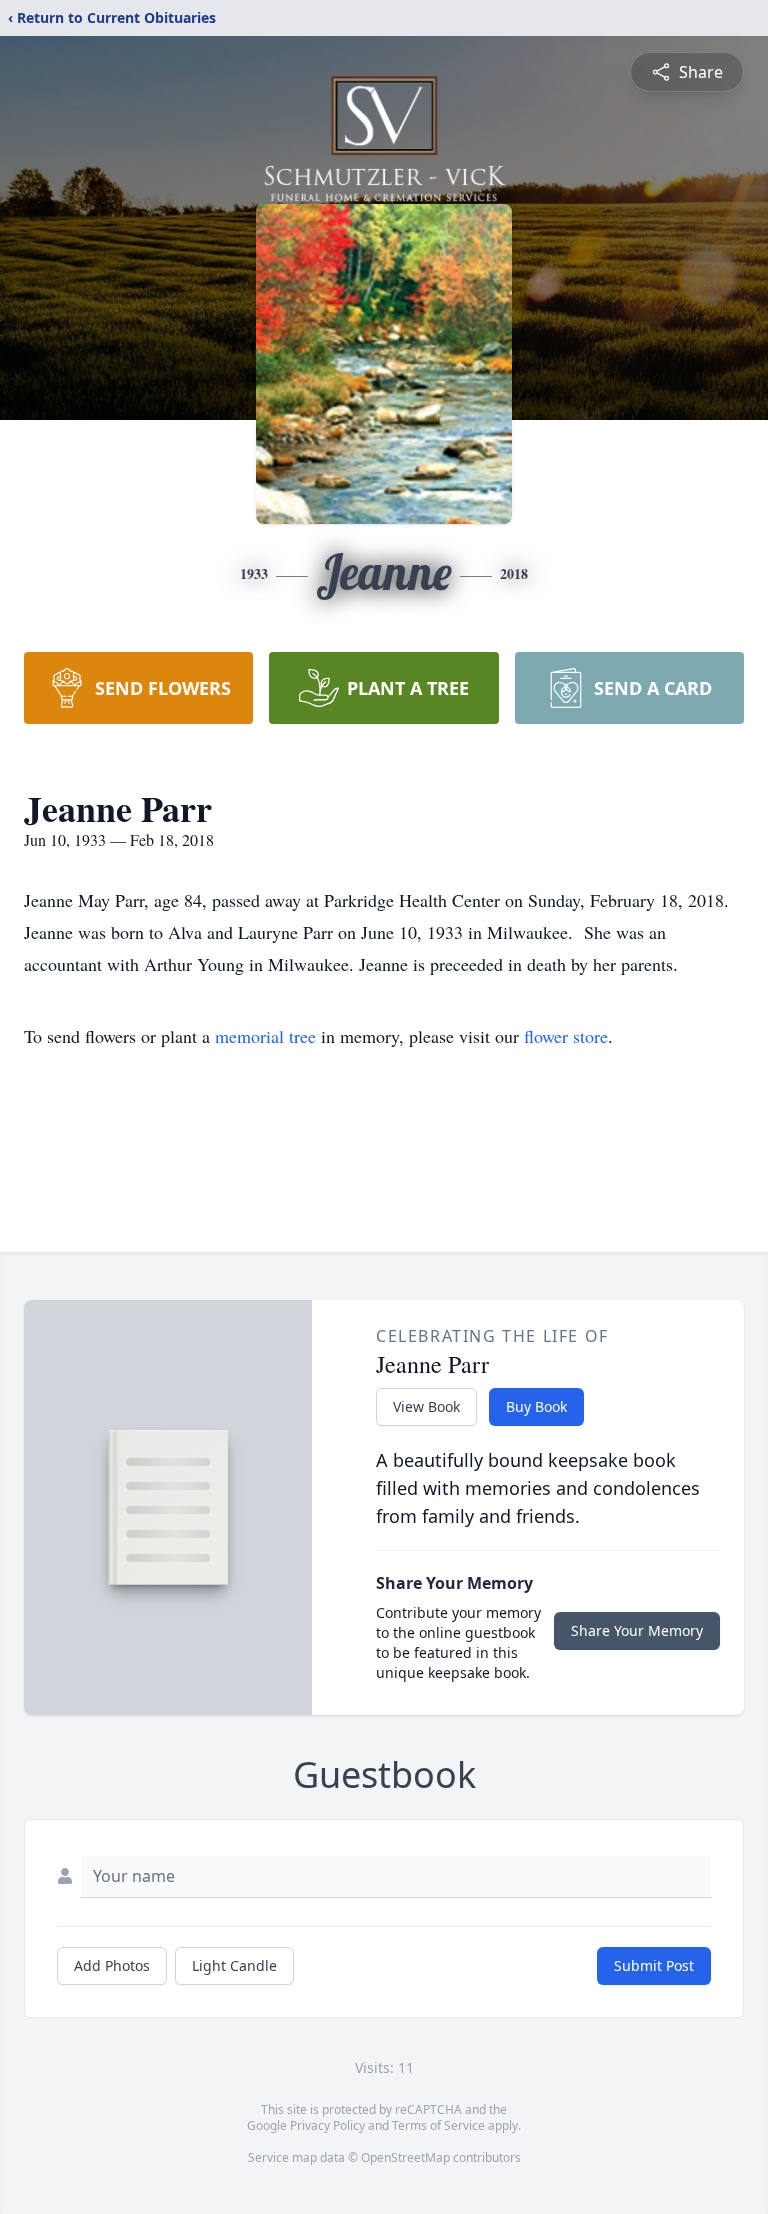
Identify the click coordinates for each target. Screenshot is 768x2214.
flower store (566, 1036)
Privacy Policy (327, 2125)
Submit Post (654, 1965)
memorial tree (265, 1036)
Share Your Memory (637, 1630)
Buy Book (536, 1406)
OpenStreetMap (405, 2157)
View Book (426, 1406)
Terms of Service (438, 2125)
